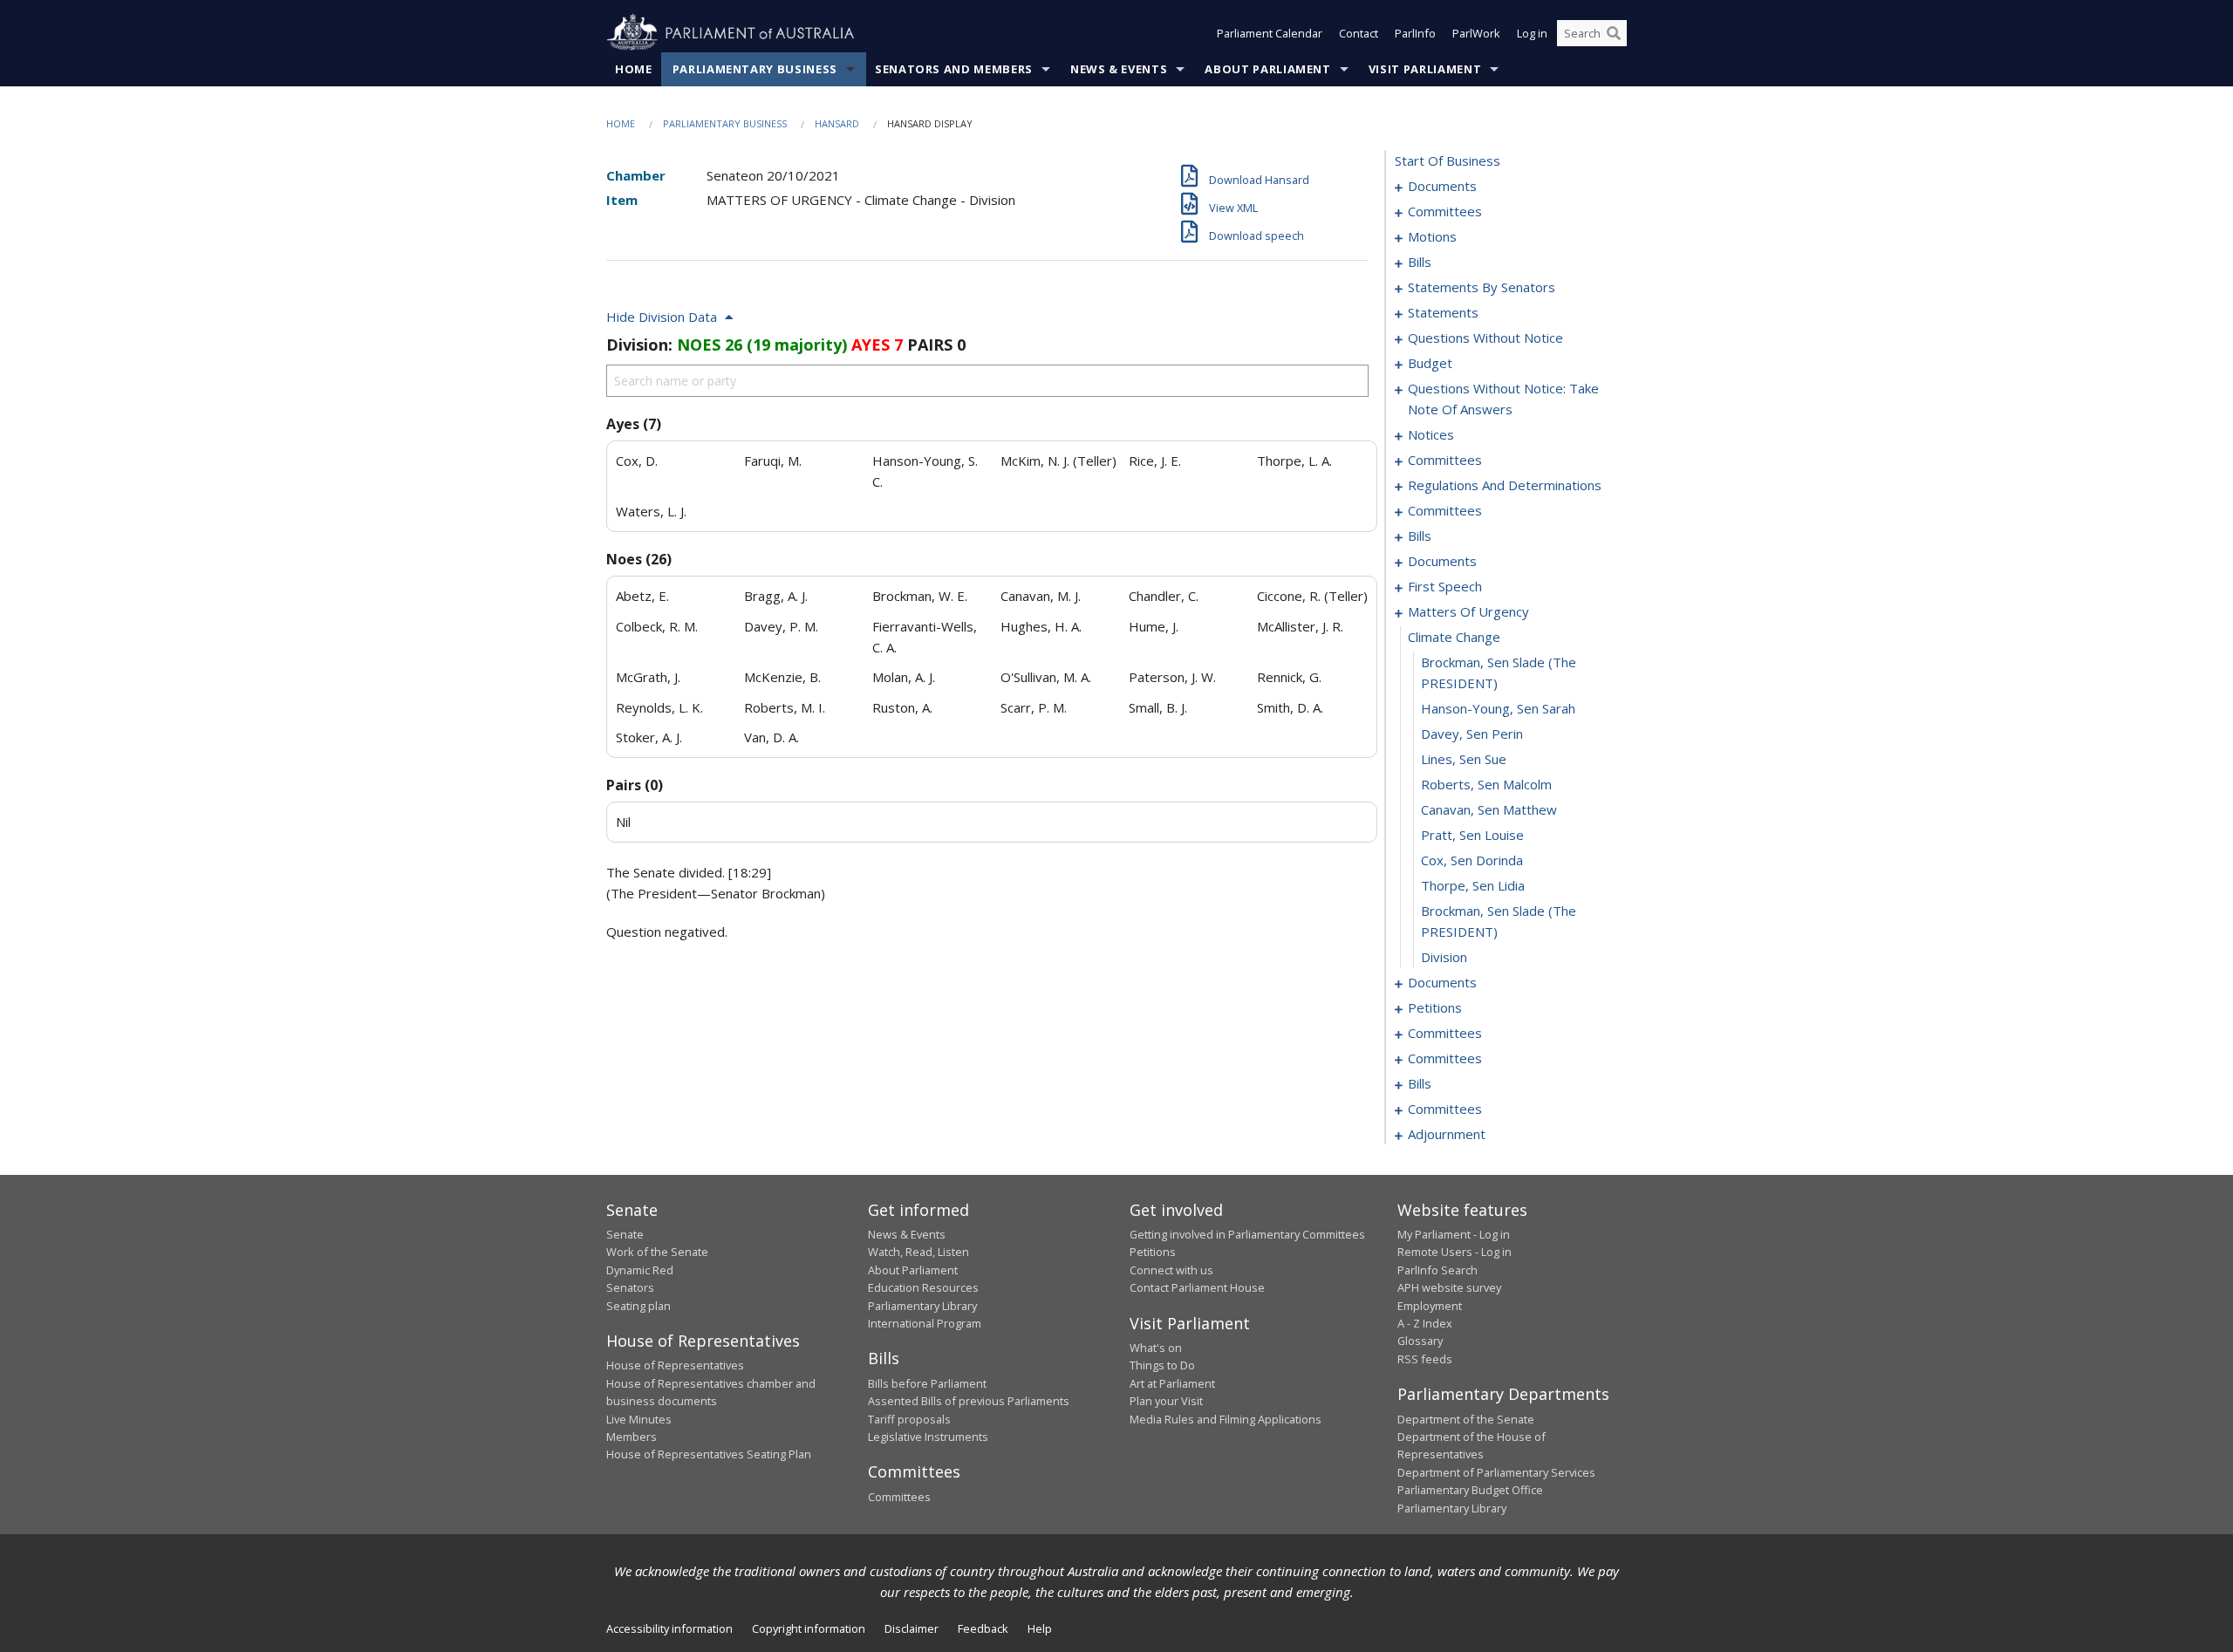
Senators (630, 1287)
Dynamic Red (640, 1270)
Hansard (837, 123)
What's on (1156, 1348)
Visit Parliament (1425, 69)
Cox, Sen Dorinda (1472, 860)
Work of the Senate (657, 1252)
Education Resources (923, 1287)
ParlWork (1476, 33)
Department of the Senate (1466, 1419)
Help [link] (1040, 1628)
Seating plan (638, 1306)
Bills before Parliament (927, 1383)
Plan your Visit (1166, 1401)
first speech (1445, 586)
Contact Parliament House (1197, 1287)
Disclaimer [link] (912, 1628)
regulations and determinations (1505, 485)
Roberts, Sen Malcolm (1486, 784)
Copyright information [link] (809, 1628)
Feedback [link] (983, 1628)
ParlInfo (1415, 33)
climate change (1454, 637)
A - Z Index (1425, 1323)
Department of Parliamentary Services (1496, 1472)
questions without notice (1485, 338)
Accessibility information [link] (669, 1628)
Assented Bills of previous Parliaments (969, 1401)
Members (632, 1437)
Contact (1359, 33)
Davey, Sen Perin (1472, 734)
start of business (1448, 160)
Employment (1430, 1306)
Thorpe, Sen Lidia (1473, 885)
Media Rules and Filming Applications (1226, 1419)
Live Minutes (639, 1419)
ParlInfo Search (1437, 1270)
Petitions (1153, 1252)
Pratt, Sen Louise (1472, 835)
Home (634, 69)
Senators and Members (954, 69)
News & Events (1119, 69)
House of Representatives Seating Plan (709, 1454)
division (1444, 957)
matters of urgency (1468, 611)
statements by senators (1482, 287)
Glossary (1420, 1341)
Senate (625, 1234)
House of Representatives (675, 1365)
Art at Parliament (1172, 1383)
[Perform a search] (1614, 33)
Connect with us (1171, 1270)
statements (1443, 312)
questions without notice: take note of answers (1503, 399)
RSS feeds (1425, 1359)
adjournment (1447, 1134)
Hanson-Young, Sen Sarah (1498, 708)
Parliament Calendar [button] (1270, 33)
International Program (925, 1323)
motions (1432, 236)
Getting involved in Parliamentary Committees (1247, 1234)
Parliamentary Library (922, 1306)
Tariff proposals (909, 1419)
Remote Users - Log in (1455, 1252)
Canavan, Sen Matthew (1489, 809)
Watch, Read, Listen (918, 1252)
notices (1431, 434)
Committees (899, 1497)
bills (1420, 262)
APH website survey (1449, 1287)
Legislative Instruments (928, 1437)
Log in (1532, 33)
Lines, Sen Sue (1464, 759)
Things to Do (1162, 1365)
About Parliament (1267, 69)
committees (1445, 211)
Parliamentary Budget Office (1470, 1490)
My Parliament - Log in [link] (1454, 1234)
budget (1430, 363)
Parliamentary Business (755, 69)
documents (1442, 186)
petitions (1435, 1007)
